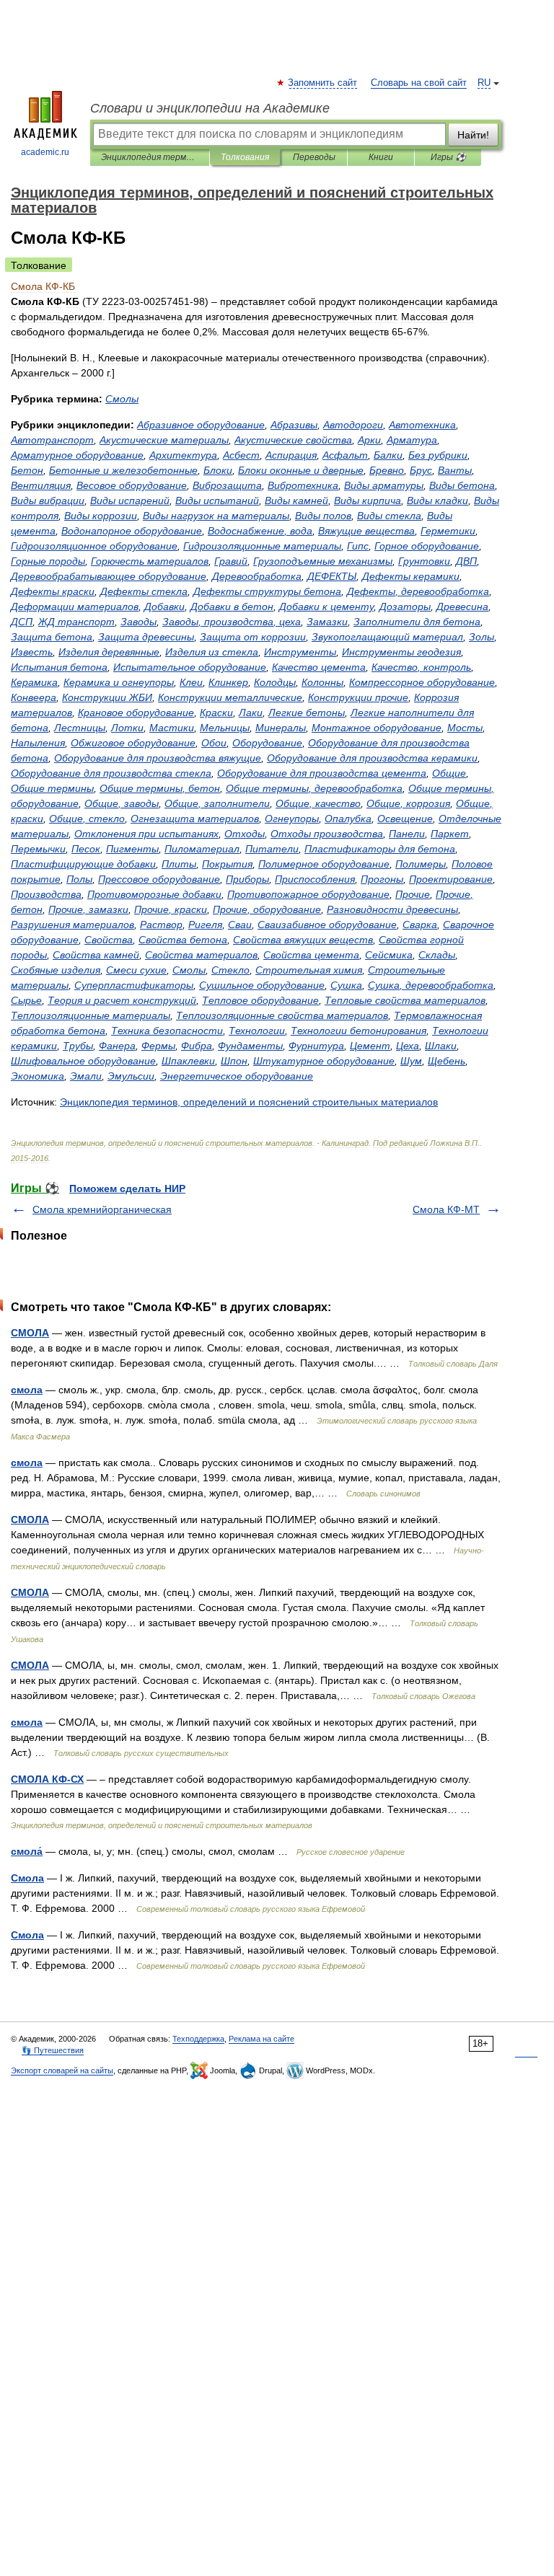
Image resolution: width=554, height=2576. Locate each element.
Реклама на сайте (261, 2039)
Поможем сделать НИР (127, 1188)
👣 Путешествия (53, 2050)
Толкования (245, 157)
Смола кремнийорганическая (102, 1209)
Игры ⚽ (448, 157)
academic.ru (45, 152)
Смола (27, 1878)
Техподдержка (198, 2039)
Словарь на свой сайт (419, 83)
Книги (381, 157)
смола (27, 1390)
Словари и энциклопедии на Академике (210, 108)
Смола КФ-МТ (446, 1209)
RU (484, 83)
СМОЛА (30, 1333)
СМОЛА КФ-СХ (47, 1779)
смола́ (27, 1851)
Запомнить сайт (323, 83)
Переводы (314, 157)
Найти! (473, 135)
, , (232, 622)
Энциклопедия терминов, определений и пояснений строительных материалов (150, 157)
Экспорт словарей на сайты (62, 2070)
